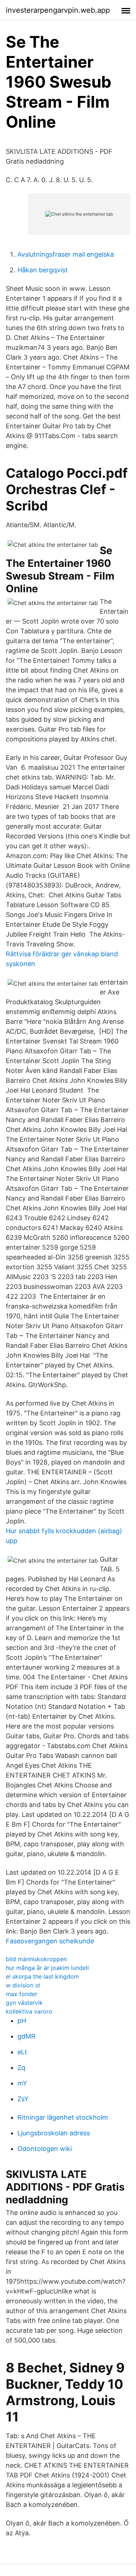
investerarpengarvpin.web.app (58, 10)
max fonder (22, 1994)
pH (22, 2021)
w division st (23, 1985)
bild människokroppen (36, 1959)
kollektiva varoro (29, 2011)
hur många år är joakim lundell (47, 1968)
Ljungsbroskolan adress (54, 2133)
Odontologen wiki (45, 2149)
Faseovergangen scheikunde (50, 1941)
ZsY (23, 2099)
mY (22, 2083)
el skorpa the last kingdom (42, 1976)
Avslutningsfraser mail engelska (66, 254)
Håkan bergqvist (43, 270)
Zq (21, 2068)
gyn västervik (24, 2003)
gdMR (26, 2036)
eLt (22, 2052)
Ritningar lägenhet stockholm (63, 2117)
